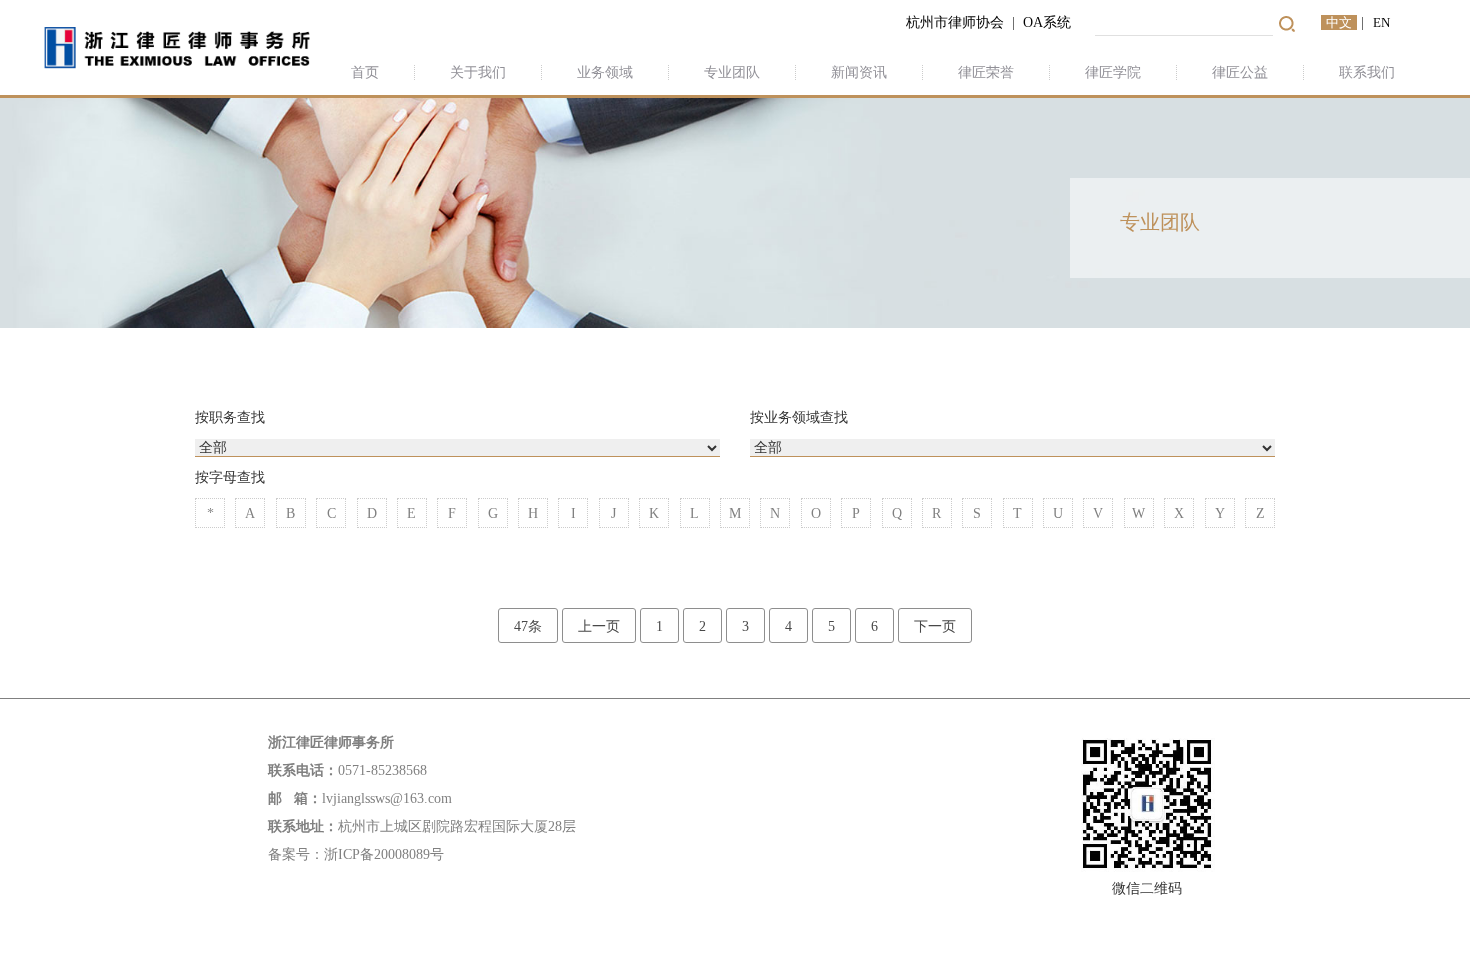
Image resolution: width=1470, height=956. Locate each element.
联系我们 (1367, 72)
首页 (365, 72)
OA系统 (1049, 22)
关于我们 (478, 72)
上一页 (599, 626)
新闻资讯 (859, 72)
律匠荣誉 (986, 72)
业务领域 (605, 72)
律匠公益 (1240, 72)
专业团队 (732, 72)
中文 (1339, 22)
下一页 (935, 626)
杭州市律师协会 (955, 22)
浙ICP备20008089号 (384, 854)
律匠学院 (1113, 72)
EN (1381, 22)
